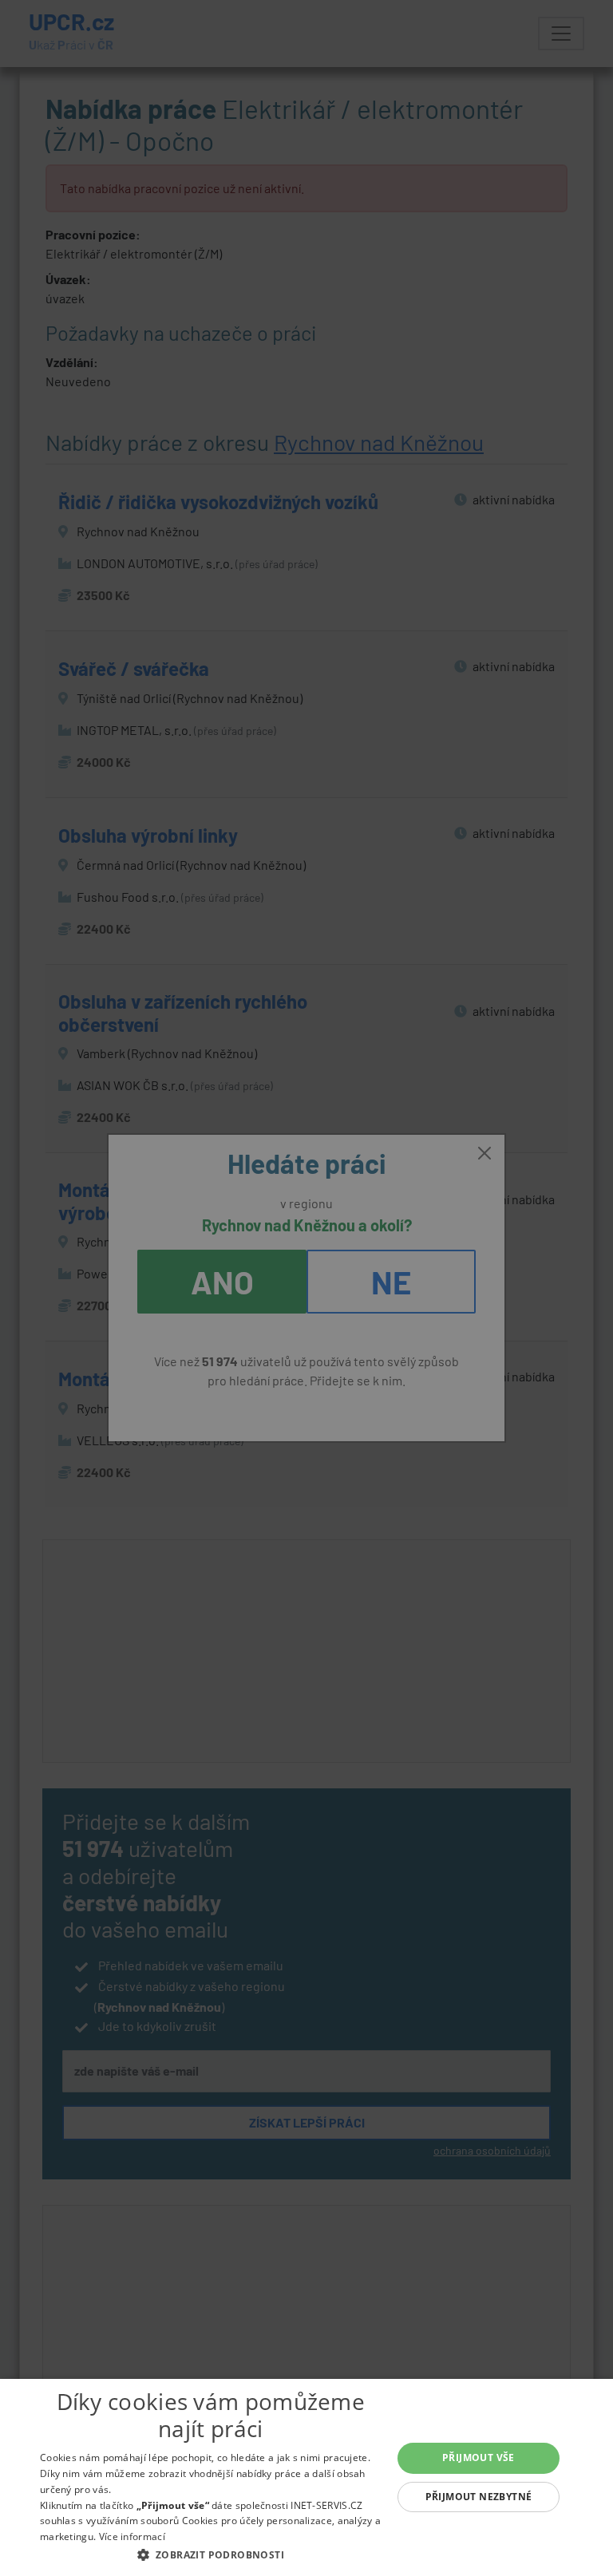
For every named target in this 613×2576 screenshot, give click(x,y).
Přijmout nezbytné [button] (479, 2497)
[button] (211, 2554)
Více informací (132, 2536)
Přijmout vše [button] (479, 2457)
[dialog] (306, 2477)
